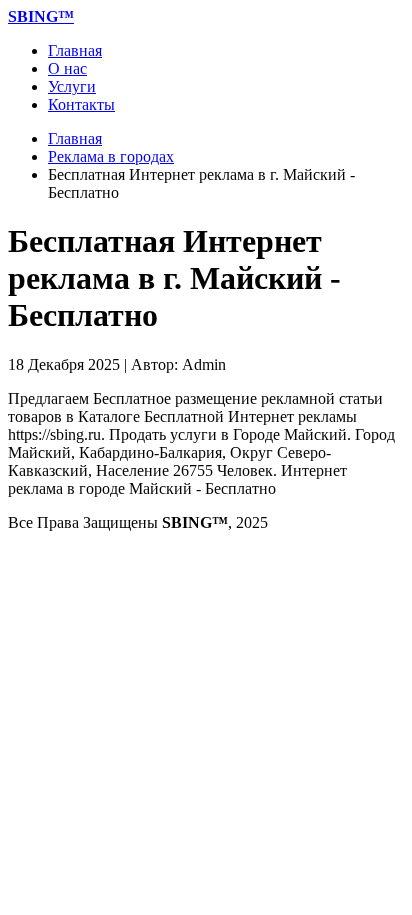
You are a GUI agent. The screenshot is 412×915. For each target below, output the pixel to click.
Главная (75, 138)
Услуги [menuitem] (72, 86)
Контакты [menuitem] (81, 104)
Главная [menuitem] (75, 50)
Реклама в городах (111, 156)
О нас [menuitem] (67, 68)
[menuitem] (41, 16)
